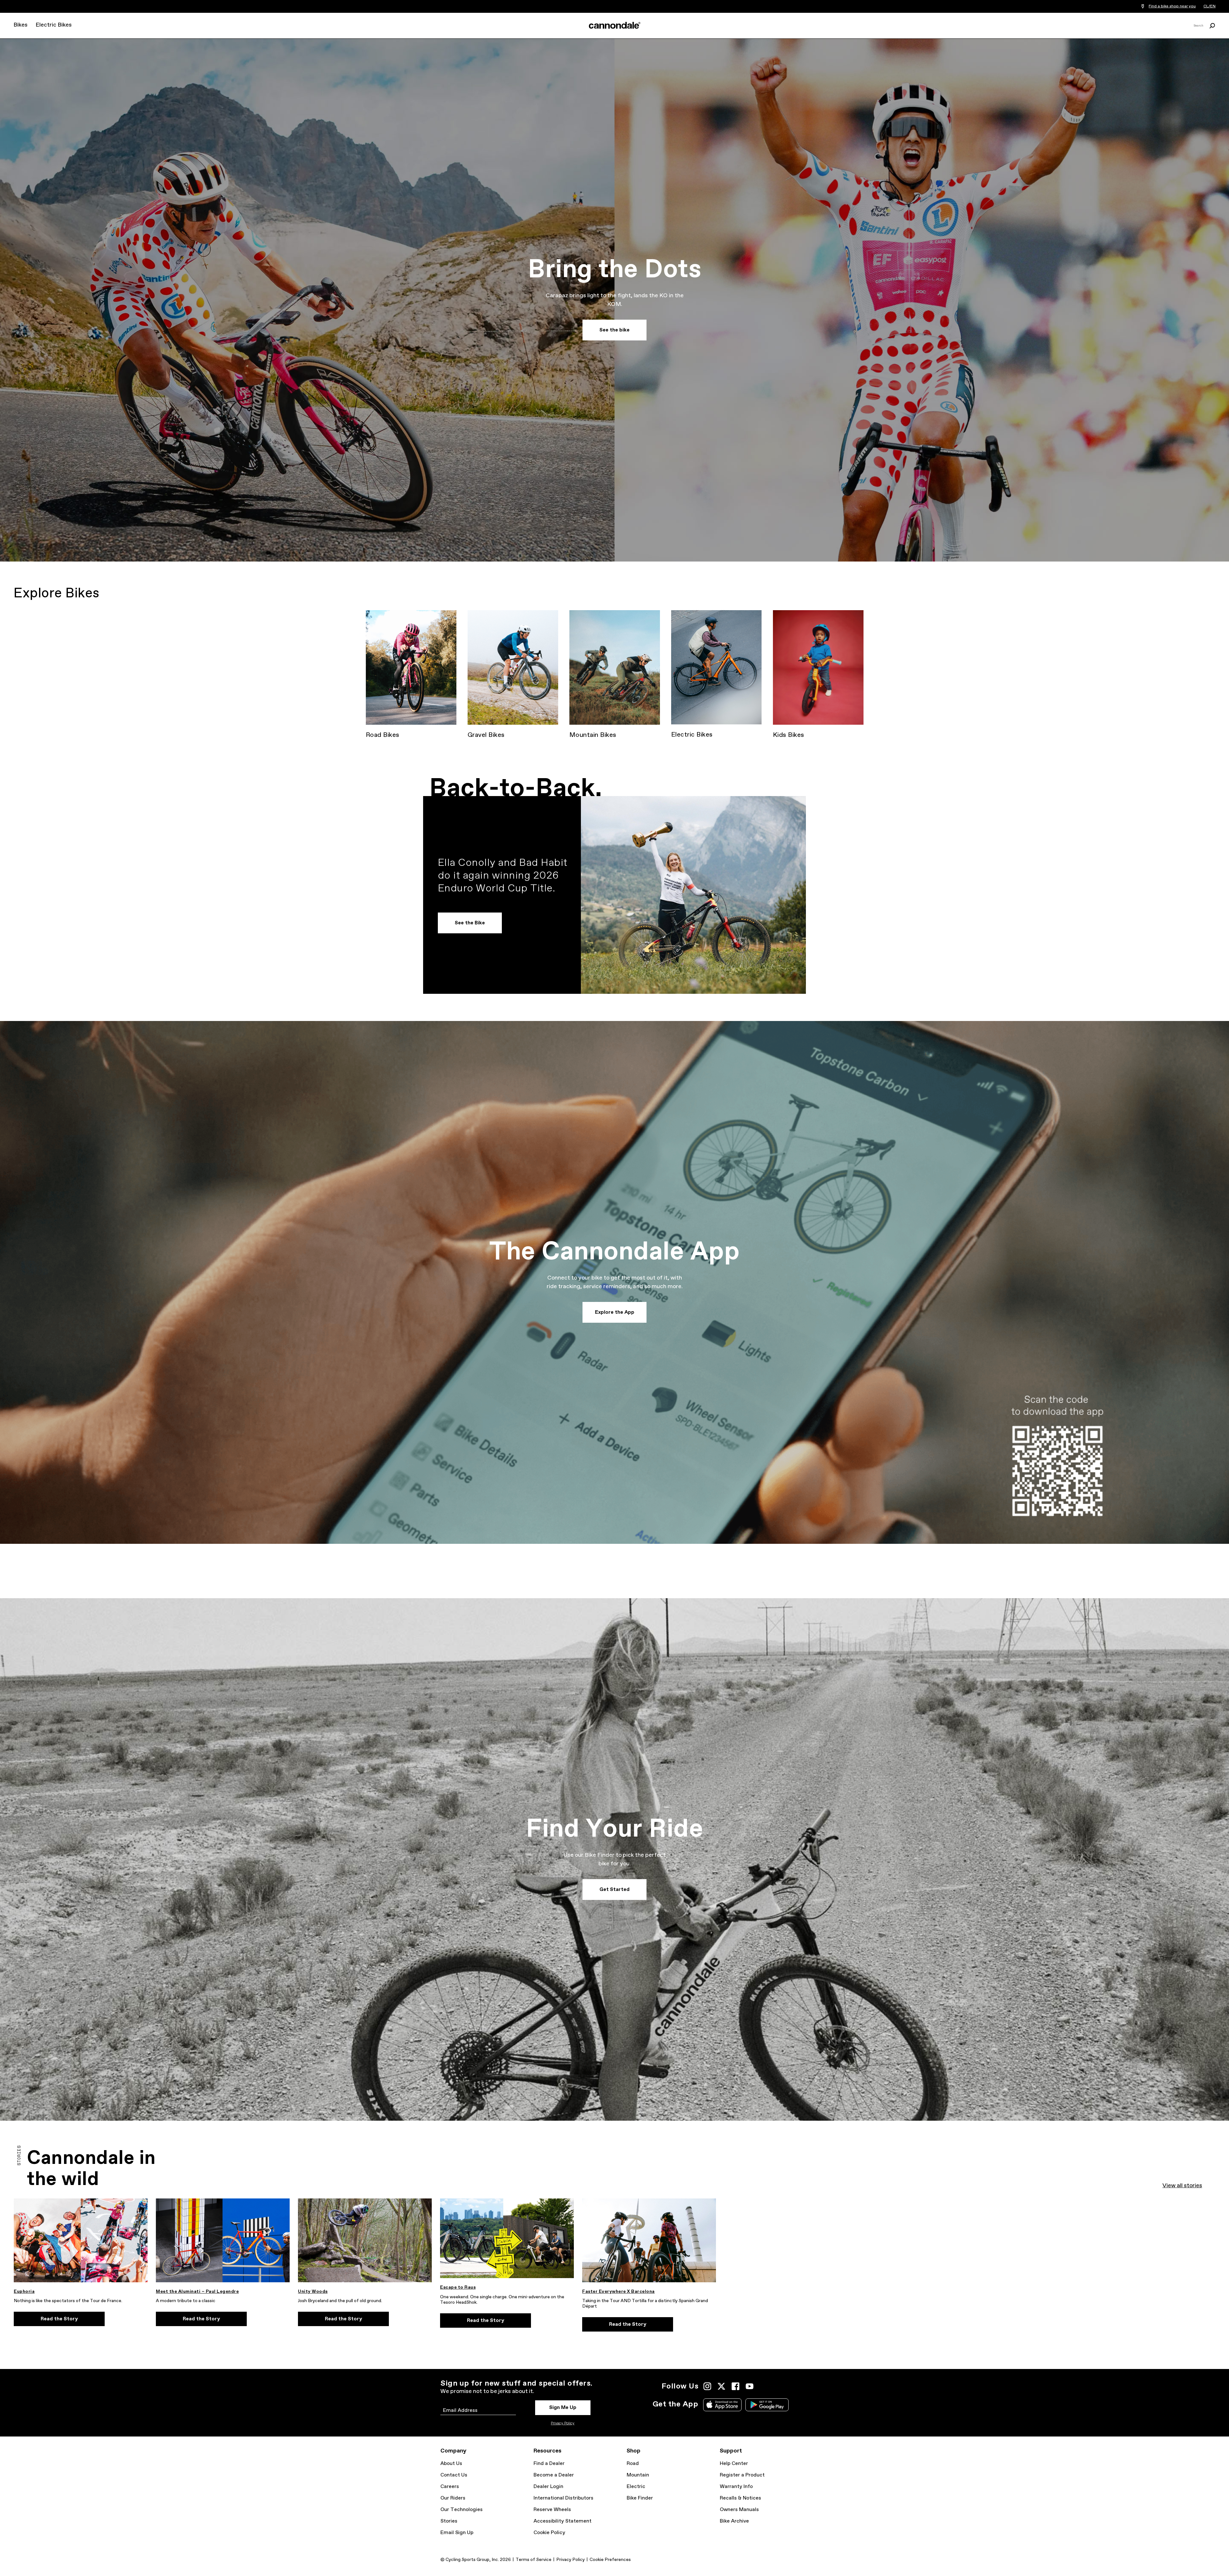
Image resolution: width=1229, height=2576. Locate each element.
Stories (449, 2521)
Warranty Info (736, 2487)
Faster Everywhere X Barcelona (619, 2292)
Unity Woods (313, 2292)
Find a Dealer (549, 2464)
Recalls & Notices (740, 2498)
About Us (451, 2464)
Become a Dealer (554, 2475)
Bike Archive (734, 2521)
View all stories (1182, 2186)
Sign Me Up (563, 2408)
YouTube (750, 2386)
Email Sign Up (457, 2533)
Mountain (638, 2475)
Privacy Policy (563, 2423)
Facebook (735, 2386)
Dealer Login (548, 2487)
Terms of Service (534, 2560)
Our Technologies (462, 2510)
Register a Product (742, 2475)
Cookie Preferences (610, 2560)
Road (633, 2464)
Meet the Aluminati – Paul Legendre (197, 2292)
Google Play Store (767, 2405)
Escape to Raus (458, 2287)
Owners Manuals (739, 2510)
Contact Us (454, 2475)
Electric (636, 2487)
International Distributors (563, 2498)
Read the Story (59, 2319)
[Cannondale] (614, 25)
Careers (450, 2487)
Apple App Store (722, 2405)
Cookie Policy (549, 2533)
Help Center (734, 2464)
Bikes (20, 25)
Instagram (707, 2386)
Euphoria (24, 2292)
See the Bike (470, 923)
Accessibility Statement (562, 2521)
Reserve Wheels (552, 2510)
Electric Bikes (54, 25)
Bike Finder (640, 2498)
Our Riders (453, 2498)
